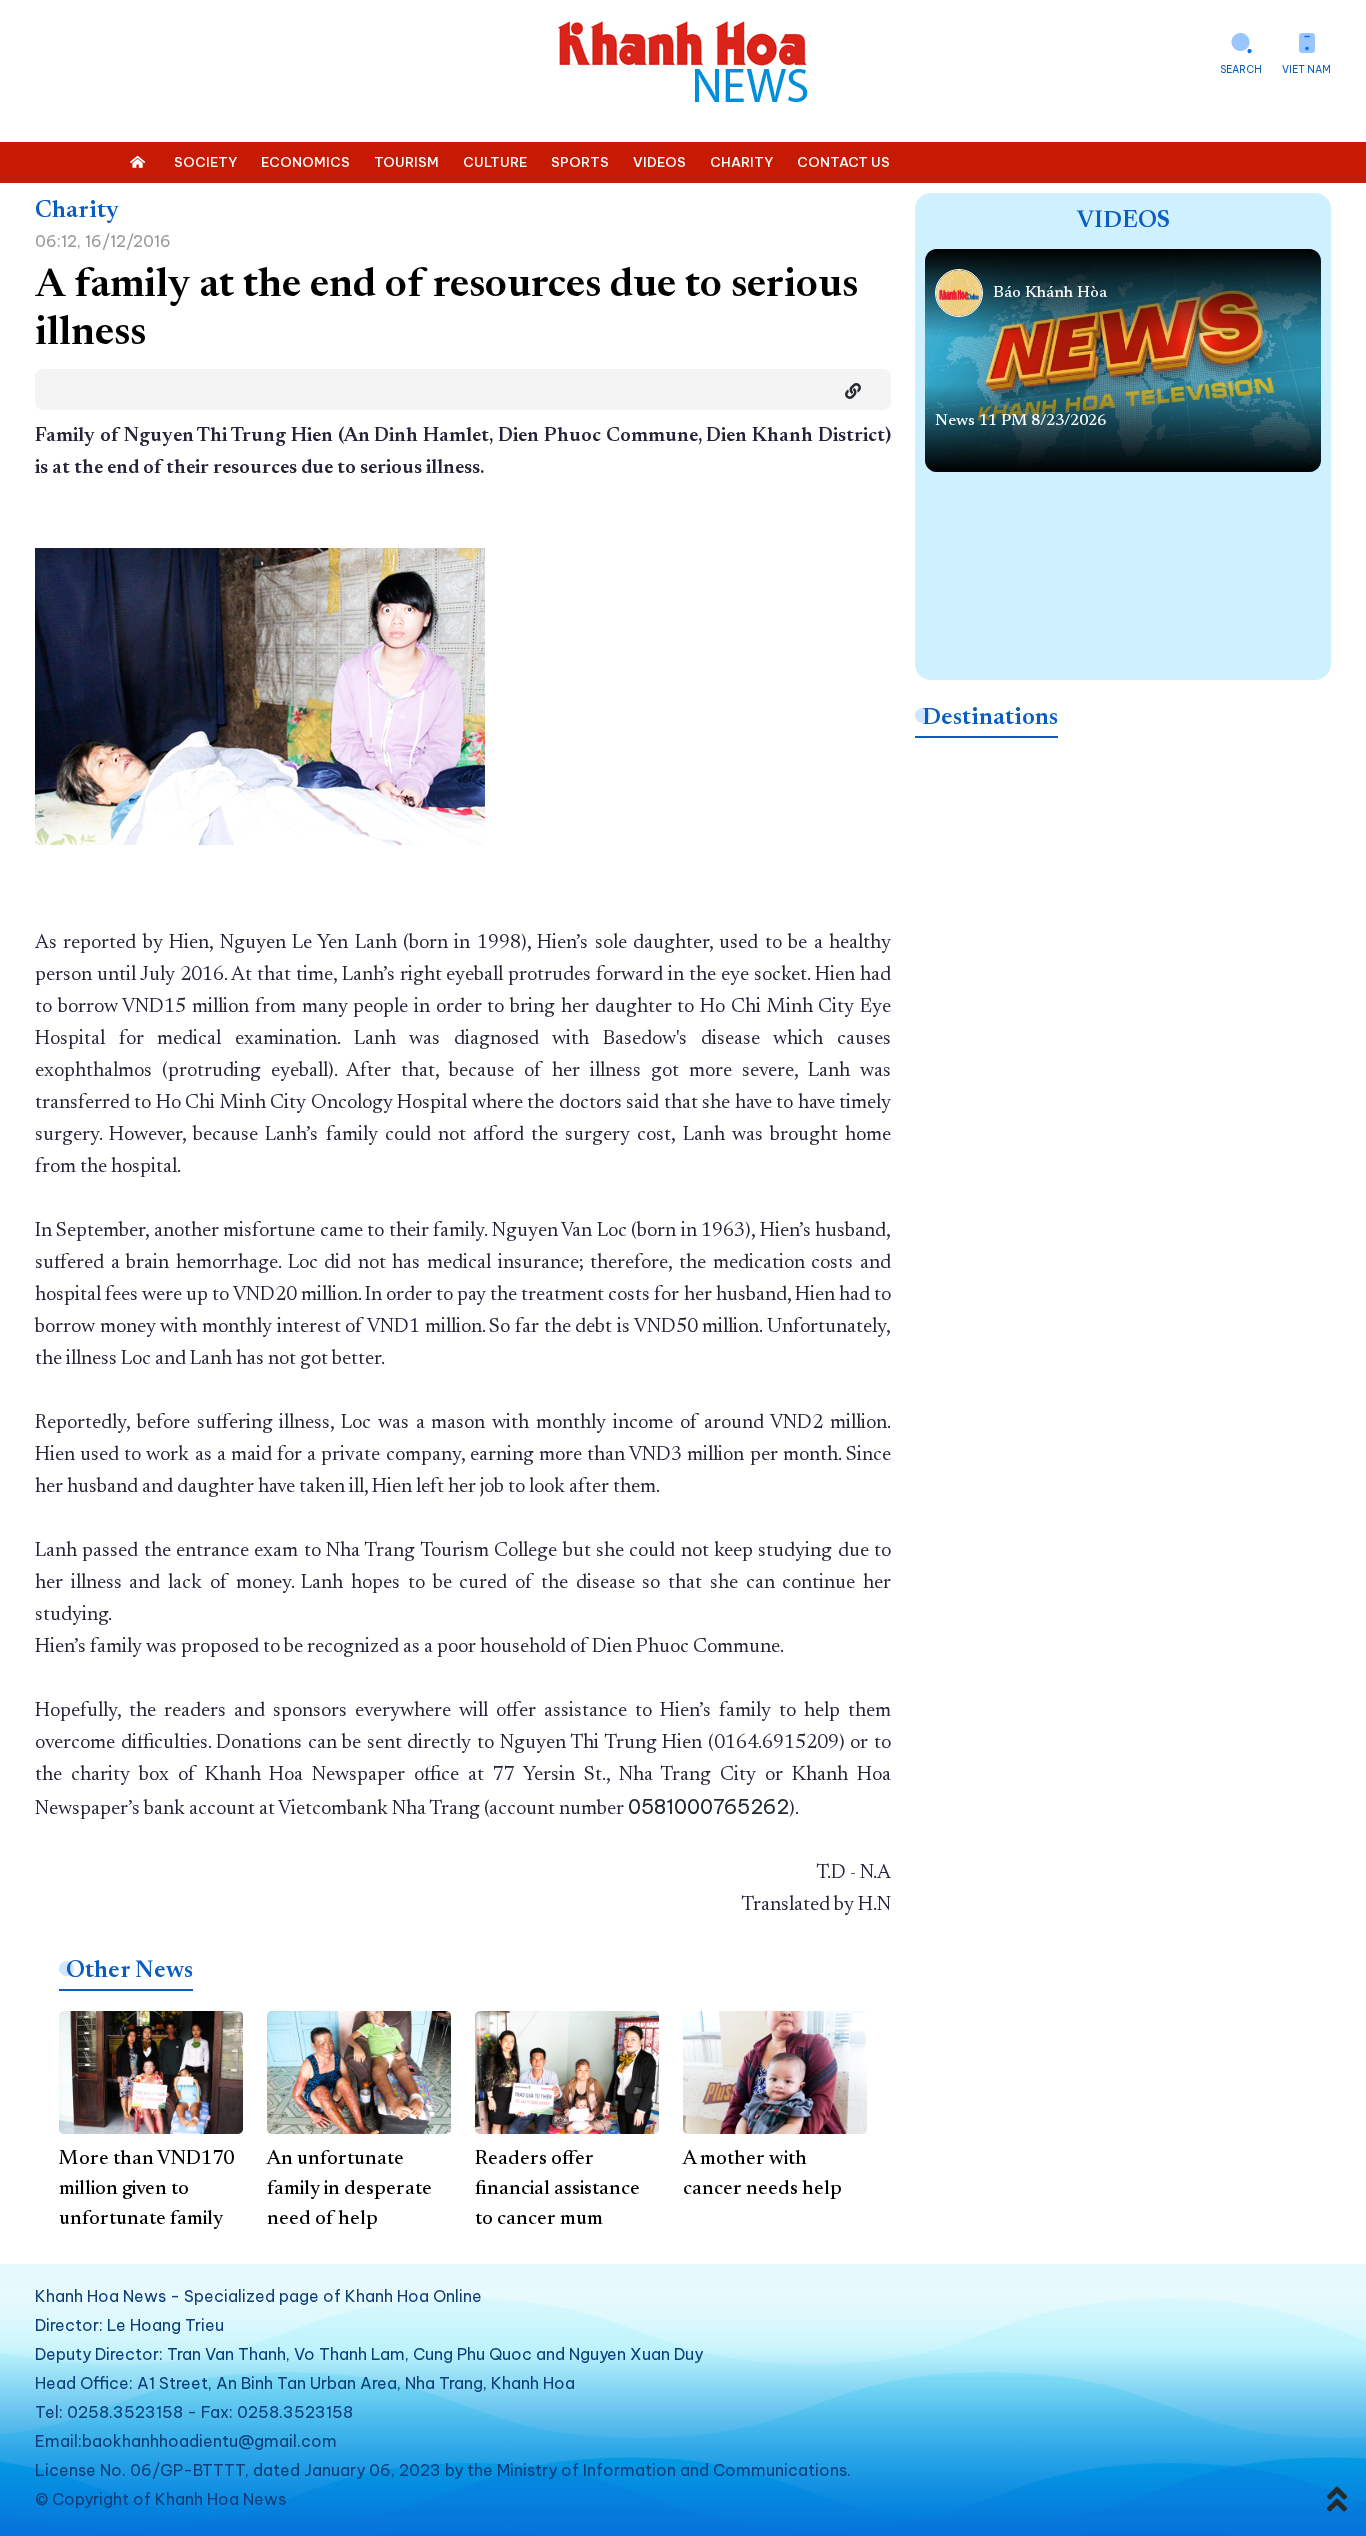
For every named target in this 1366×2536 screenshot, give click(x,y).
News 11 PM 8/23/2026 (1020, 421)
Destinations (990, 718)
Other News (129, 1971)
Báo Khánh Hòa (1050, 293)
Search (1241, 69)
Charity (77, 211)
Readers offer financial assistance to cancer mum (557, 2189)
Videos (1123, 221)
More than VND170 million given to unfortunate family (146, 2189)
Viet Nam (1306, 69)
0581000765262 (708, 1806)
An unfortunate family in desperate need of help (349, 2189)
